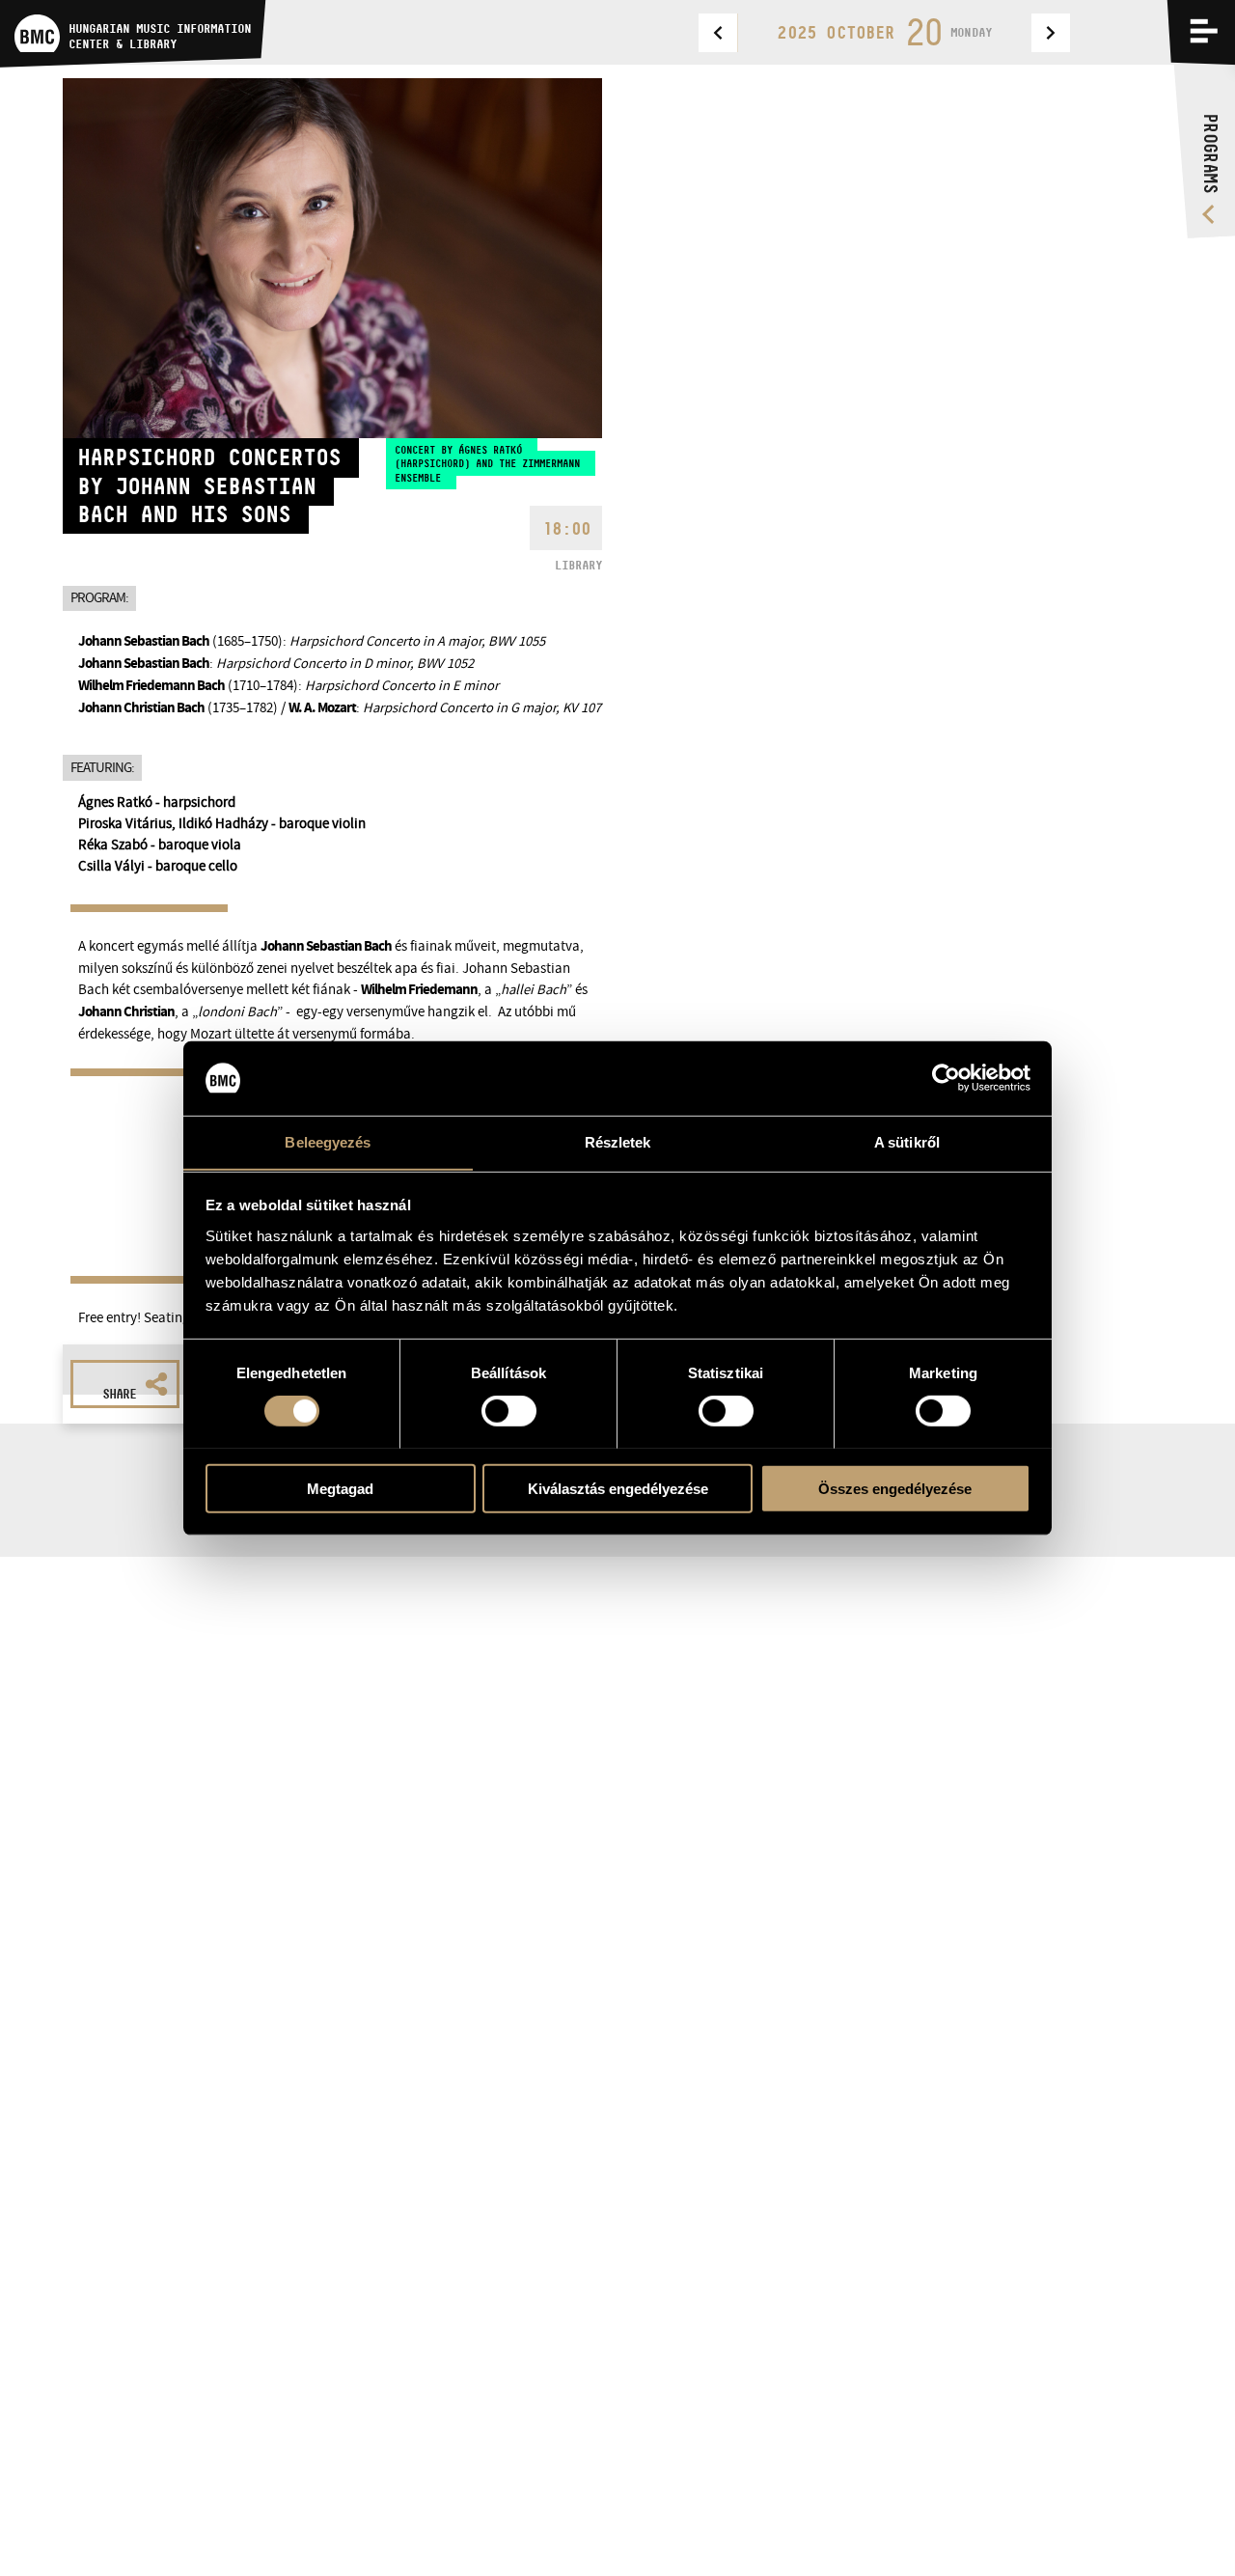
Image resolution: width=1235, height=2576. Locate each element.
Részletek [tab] (618, 1141)
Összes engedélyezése (895, 1488)
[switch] (509, 1410)
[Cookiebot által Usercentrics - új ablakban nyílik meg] (946, 1078)
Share (119, 1394)
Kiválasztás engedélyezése (618, 1488)
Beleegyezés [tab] (328, 1141)
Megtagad (340, 1488)
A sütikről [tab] (907, 1141)
